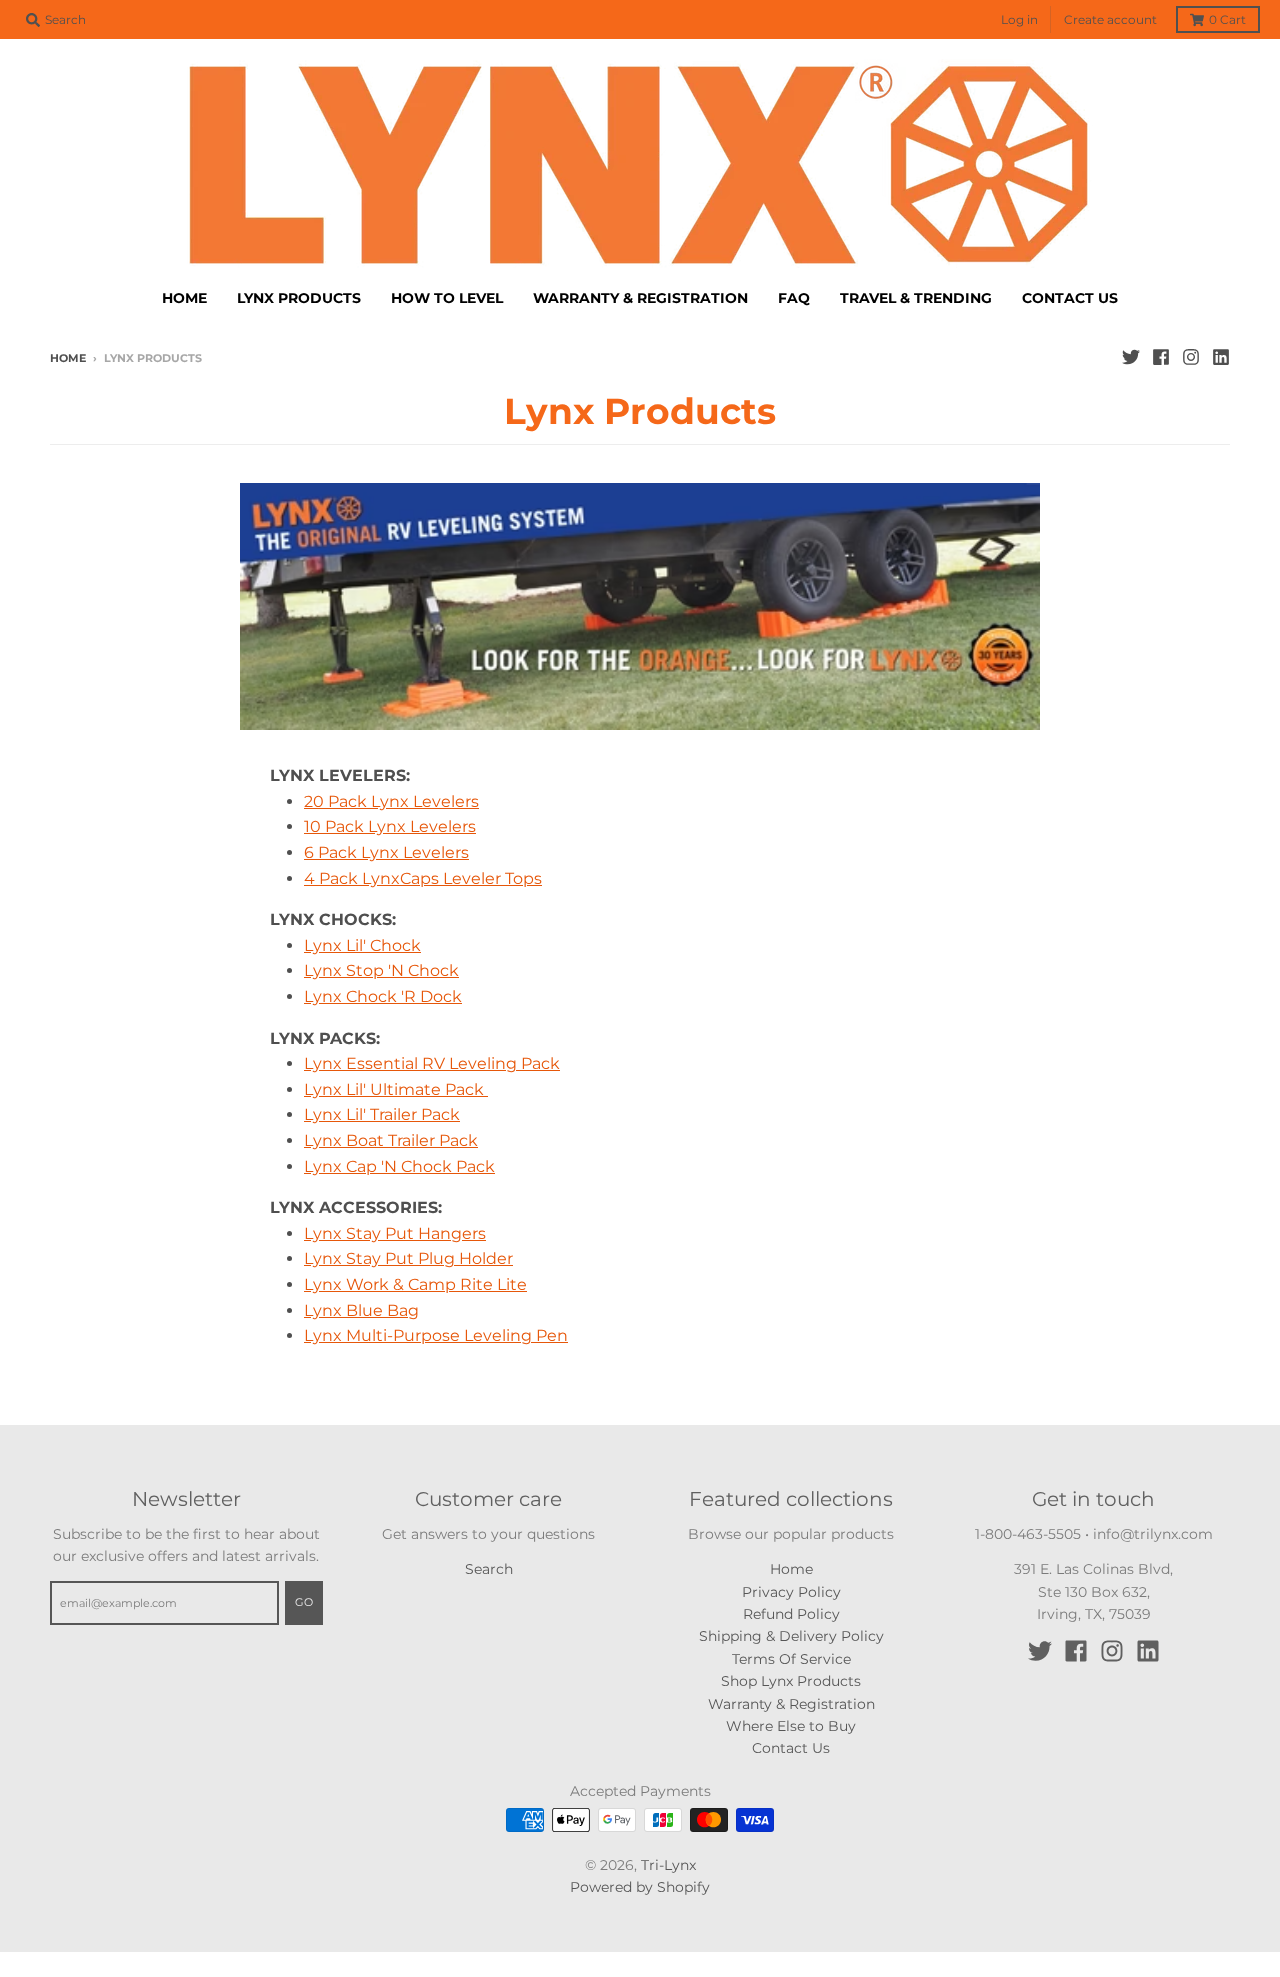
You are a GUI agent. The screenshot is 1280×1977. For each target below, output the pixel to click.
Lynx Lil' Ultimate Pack (396, 1089)
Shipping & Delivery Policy (791, 1636)
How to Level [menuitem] (447, 298)
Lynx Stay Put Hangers (395, 1233)
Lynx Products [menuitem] (299, 298)
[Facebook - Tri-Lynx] (1161, 357)
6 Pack (386, 852)
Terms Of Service (791, 1659)
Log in (1019, 19)
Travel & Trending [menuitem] (916, 298)
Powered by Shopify (640, 1887)
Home (68, 358)
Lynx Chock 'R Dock (383, 996)
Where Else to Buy (791, 1726)
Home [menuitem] (184, 298)
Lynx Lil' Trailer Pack (382, 1114)
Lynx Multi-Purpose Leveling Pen (436, 1335)
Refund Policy (791, 1614)
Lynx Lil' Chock (362, 945)
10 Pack (390, 826)
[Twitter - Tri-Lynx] (1131, 357)
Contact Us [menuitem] (1070, 298)
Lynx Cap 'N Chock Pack (399, 1166)
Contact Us (791, 1748)
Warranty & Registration (791, 1704)
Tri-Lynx (668, 1865)
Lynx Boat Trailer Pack (391, 1140)
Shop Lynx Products (791, 1681)
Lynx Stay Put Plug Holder (408, 1258)
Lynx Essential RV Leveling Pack (432, 1063)
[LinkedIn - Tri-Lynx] (1221, 357)
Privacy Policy (791, 1592)
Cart (1227, 19)
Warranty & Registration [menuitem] (640, 298)
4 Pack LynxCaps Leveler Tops (423, 878)
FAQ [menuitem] (794, 298)
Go (304, 1602)
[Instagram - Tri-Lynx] (1191, 357)
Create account (1110, 19)
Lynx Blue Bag (361, 1310)
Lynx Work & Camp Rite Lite (415, 1284)
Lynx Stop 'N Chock (381, 970)
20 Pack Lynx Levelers (391, 801)
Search (489, 1569)
